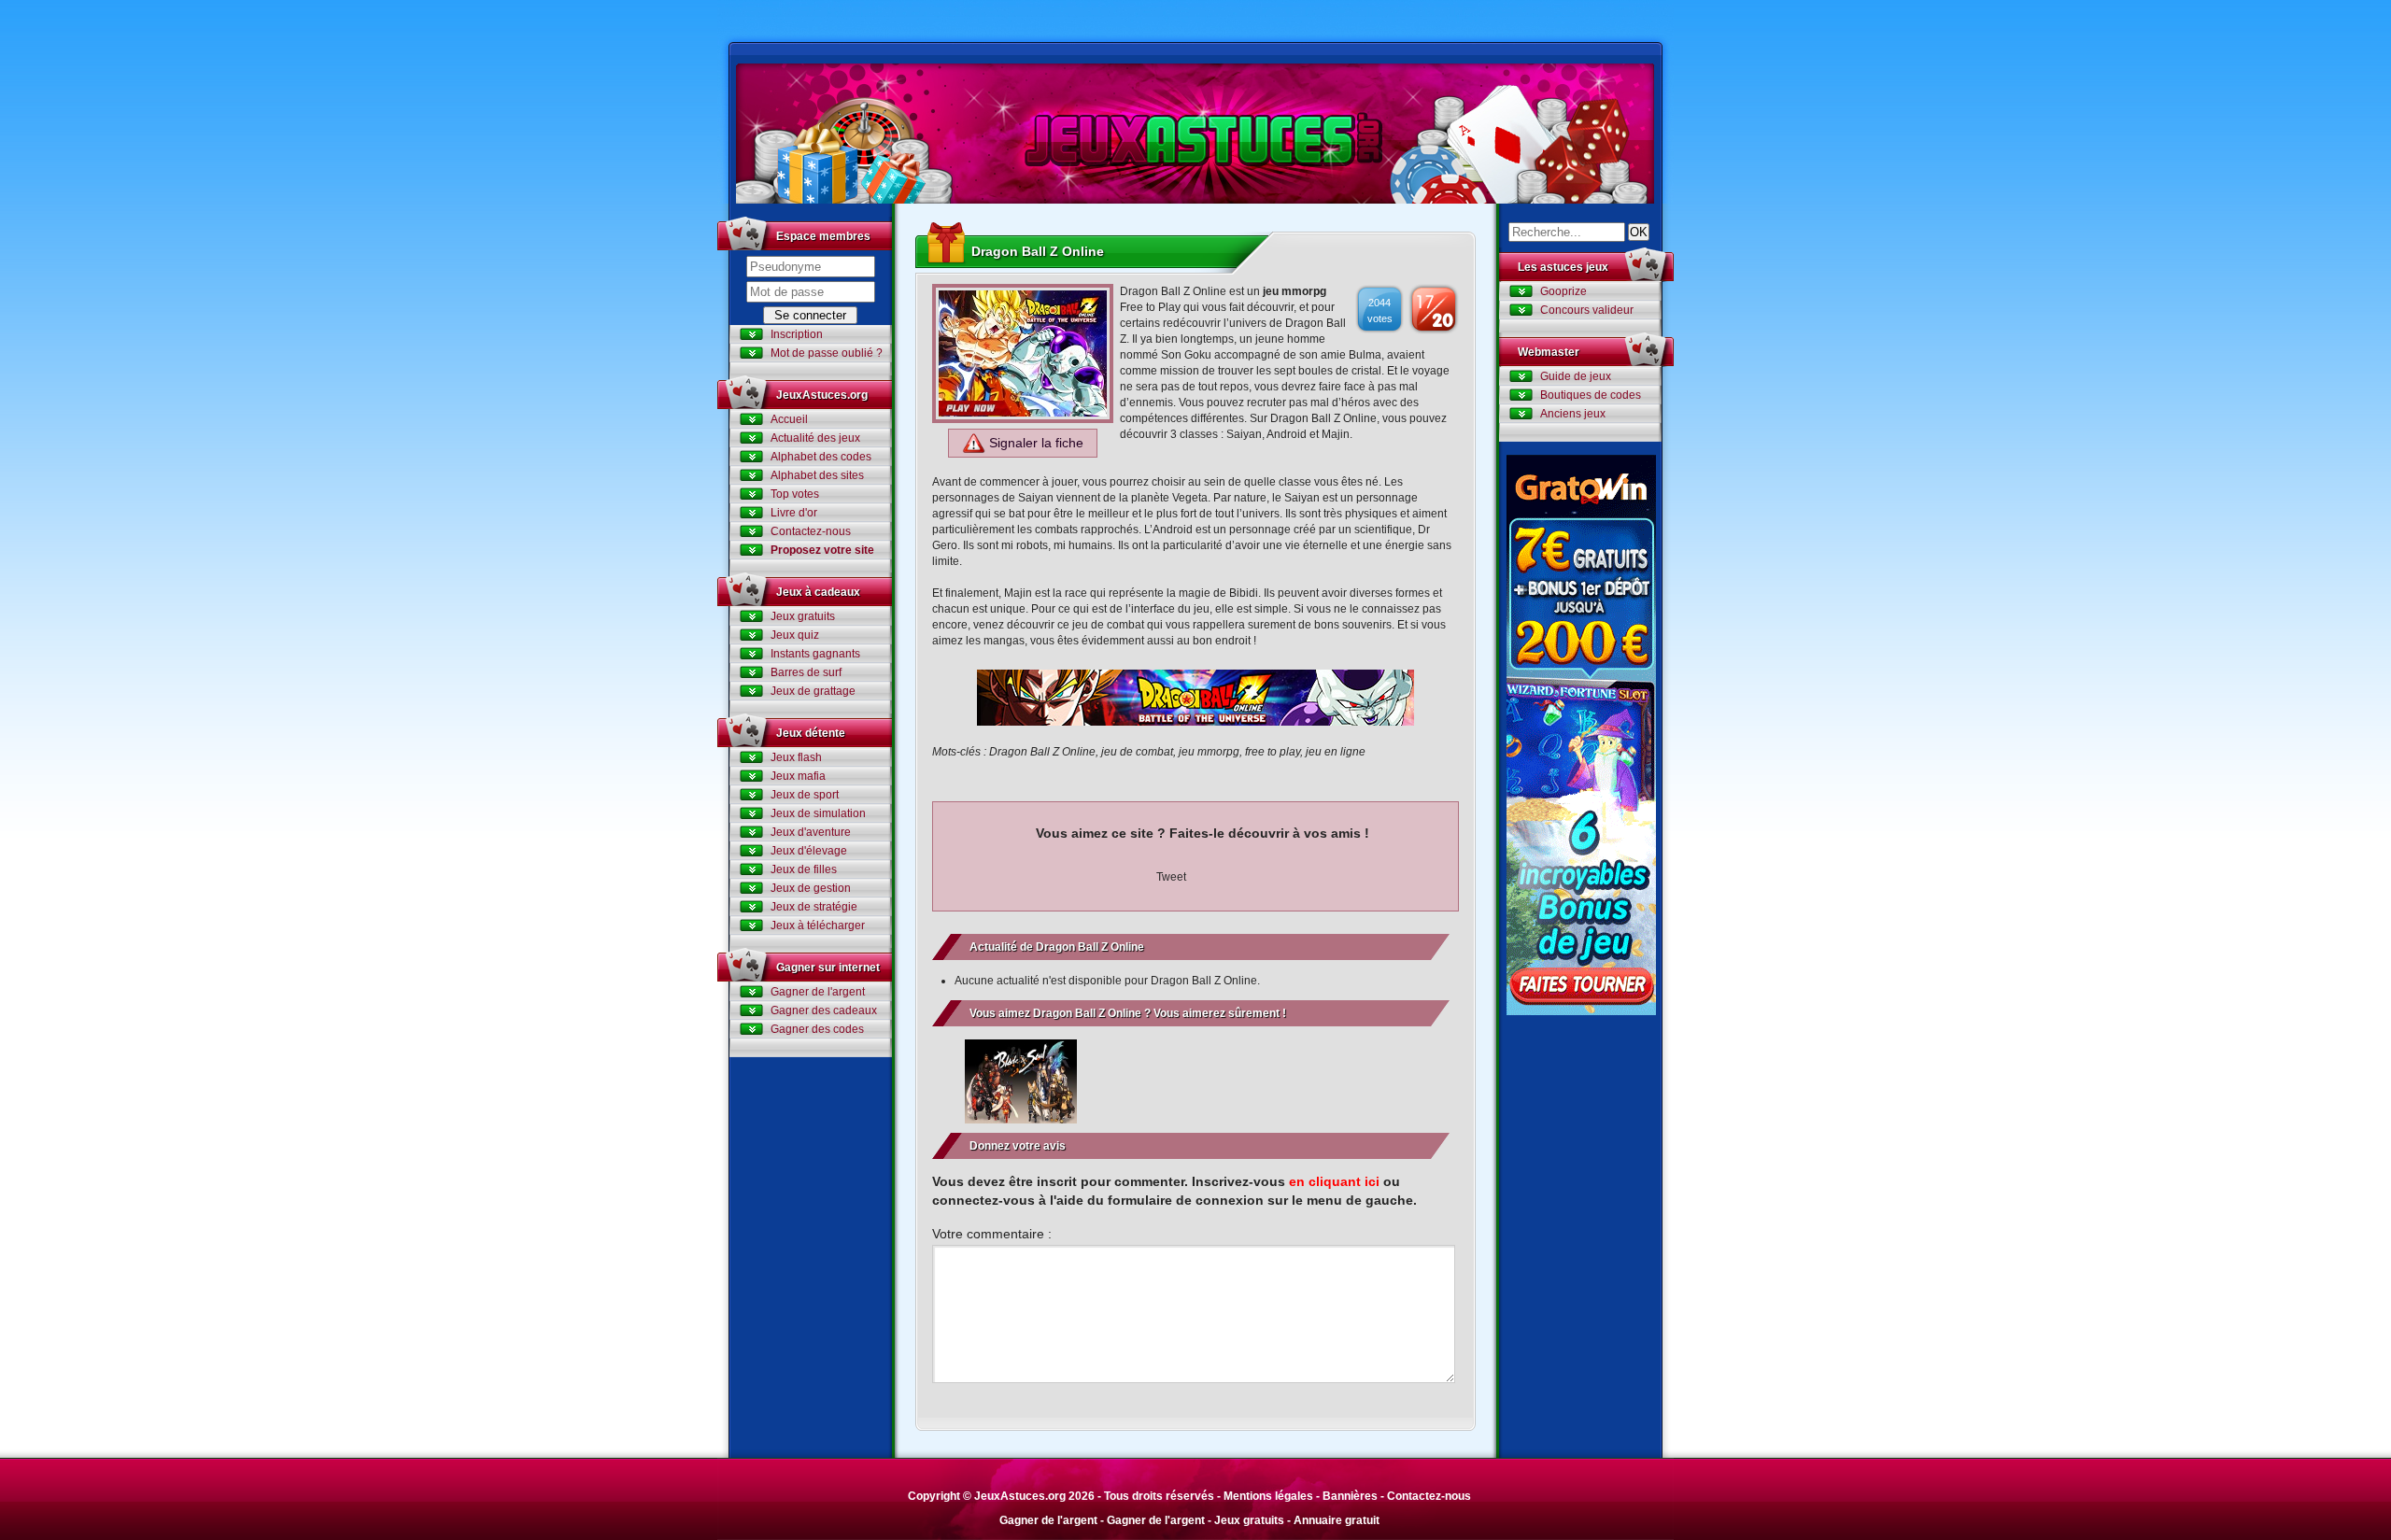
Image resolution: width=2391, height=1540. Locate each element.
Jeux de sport (805, 795)
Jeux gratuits (803, 616)
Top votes (795, 494)
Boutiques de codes (1591, 395)
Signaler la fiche (1034, 443)
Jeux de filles (804, 869)
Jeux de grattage (813, 691)
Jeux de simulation (818, 813)
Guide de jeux (1576, 376)
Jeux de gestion (811, 888)
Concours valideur (1587, 310)
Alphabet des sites (817, 475)
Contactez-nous (811, 531)
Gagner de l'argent (818, 992)
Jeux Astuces (1195, 134)
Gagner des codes (817, 1029)
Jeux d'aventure (811, 832)
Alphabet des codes (821, 457)
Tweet (1171, 877)
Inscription (797, 334)
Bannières (1350, 1496)
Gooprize (1563, 291)
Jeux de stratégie (814, 907)
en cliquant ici (1334, 1181)
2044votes (1380, 311)
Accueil (789, 419)
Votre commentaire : (992, 1234)
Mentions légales (1268, 1496)
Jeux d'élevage (809, 851)
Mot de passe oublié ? (827, 353)
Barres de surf (806, 672)
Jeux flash (796, 757)
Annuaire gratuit (1337, 1520)
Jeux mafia (798, 776)
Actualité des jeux (815, 438)
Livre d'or (794, 513)
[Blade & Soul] (1021, 1081)
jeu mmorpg (1295, 291)
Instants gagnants (815, 654)
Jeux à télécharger (818, 925)
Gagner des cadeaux (824, 1010)
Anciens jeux (1573, 414)
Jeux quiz (795, 635)
